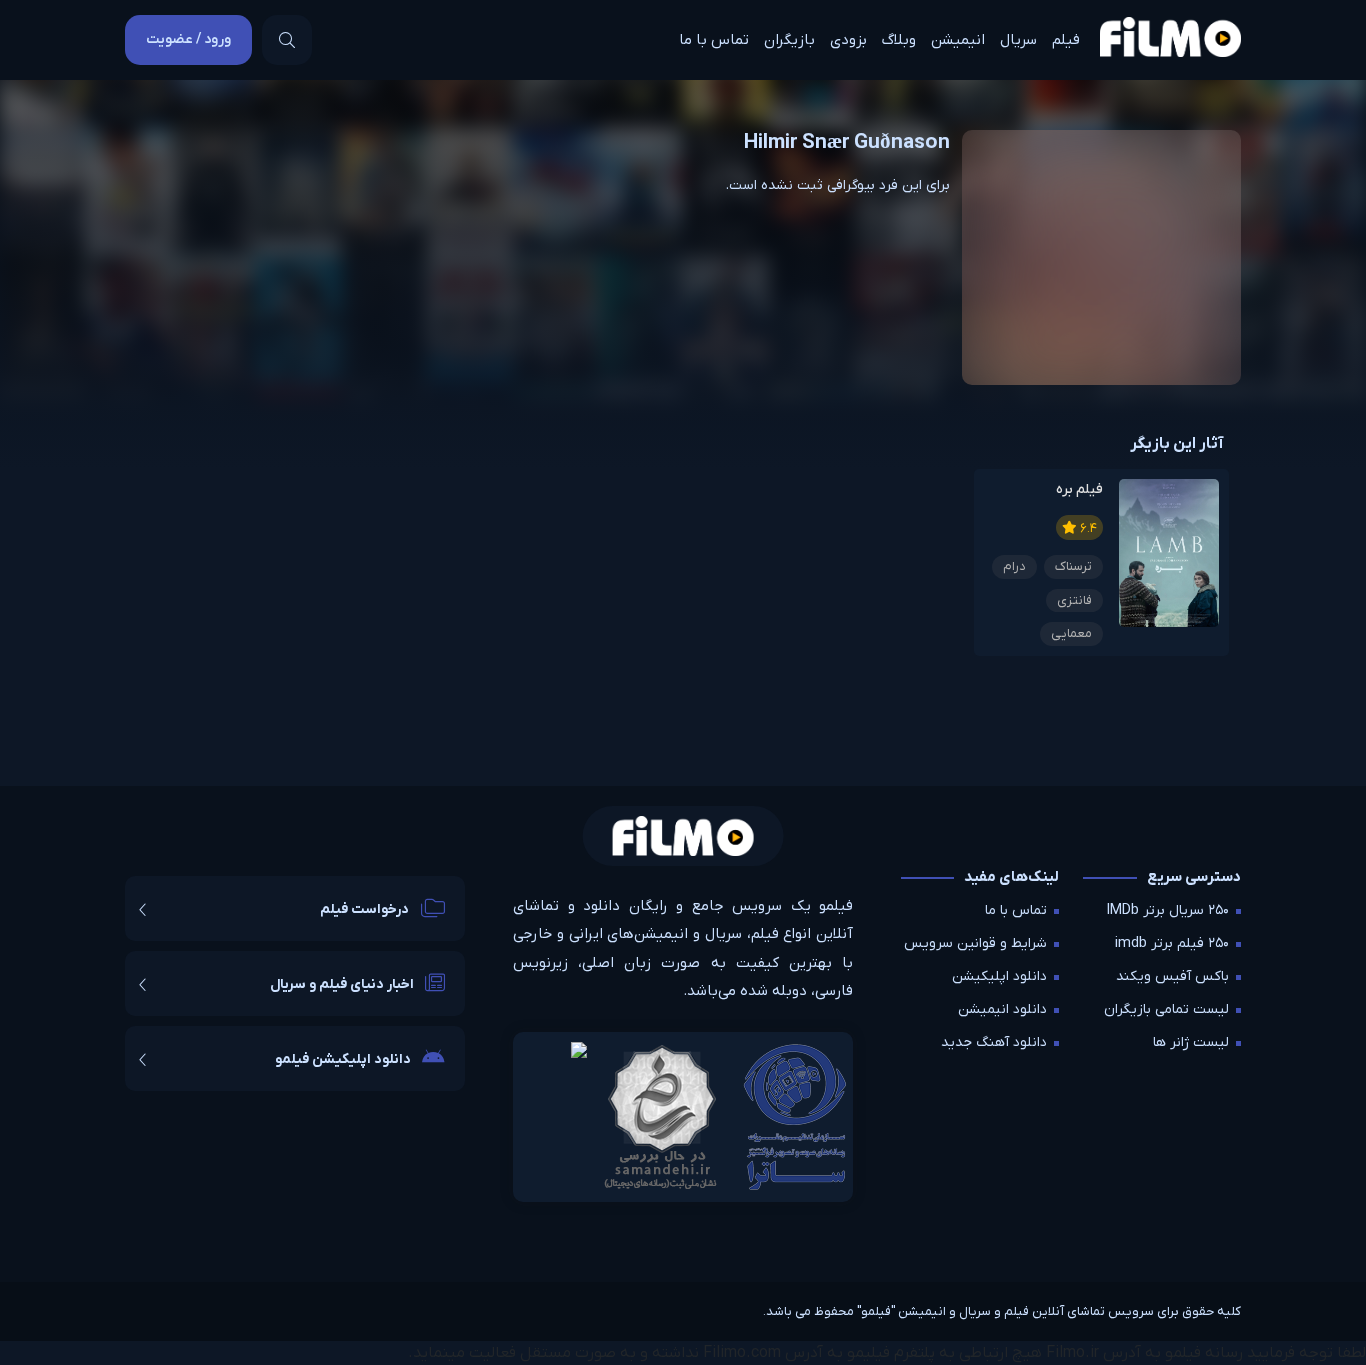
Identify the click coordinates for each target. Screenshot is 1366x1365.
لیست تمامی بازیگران (1166, 1009)
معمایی (1071, 633)
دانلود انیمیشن (1002, 1009)
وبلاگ (899, 40)
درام (1014, 566)
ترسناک (1073, 566)
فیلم (1066, 40)
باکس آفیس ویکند (1172, 976)
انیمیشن (958, 40)
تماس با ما (714, 40)
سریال (1018, 40)
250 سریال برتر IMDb (1168, 910)
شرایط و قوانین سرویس (975, 943)
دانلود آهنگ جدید (994, 1042)
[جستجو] (287, 40)
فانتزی (1074, 600)
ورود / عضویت (188, 39)
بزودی (848, 40)
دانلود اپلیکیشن (999, 976)
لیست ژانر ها (1191, 1042)
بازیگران (789, 40)
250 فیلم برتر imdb (1172, 943)
